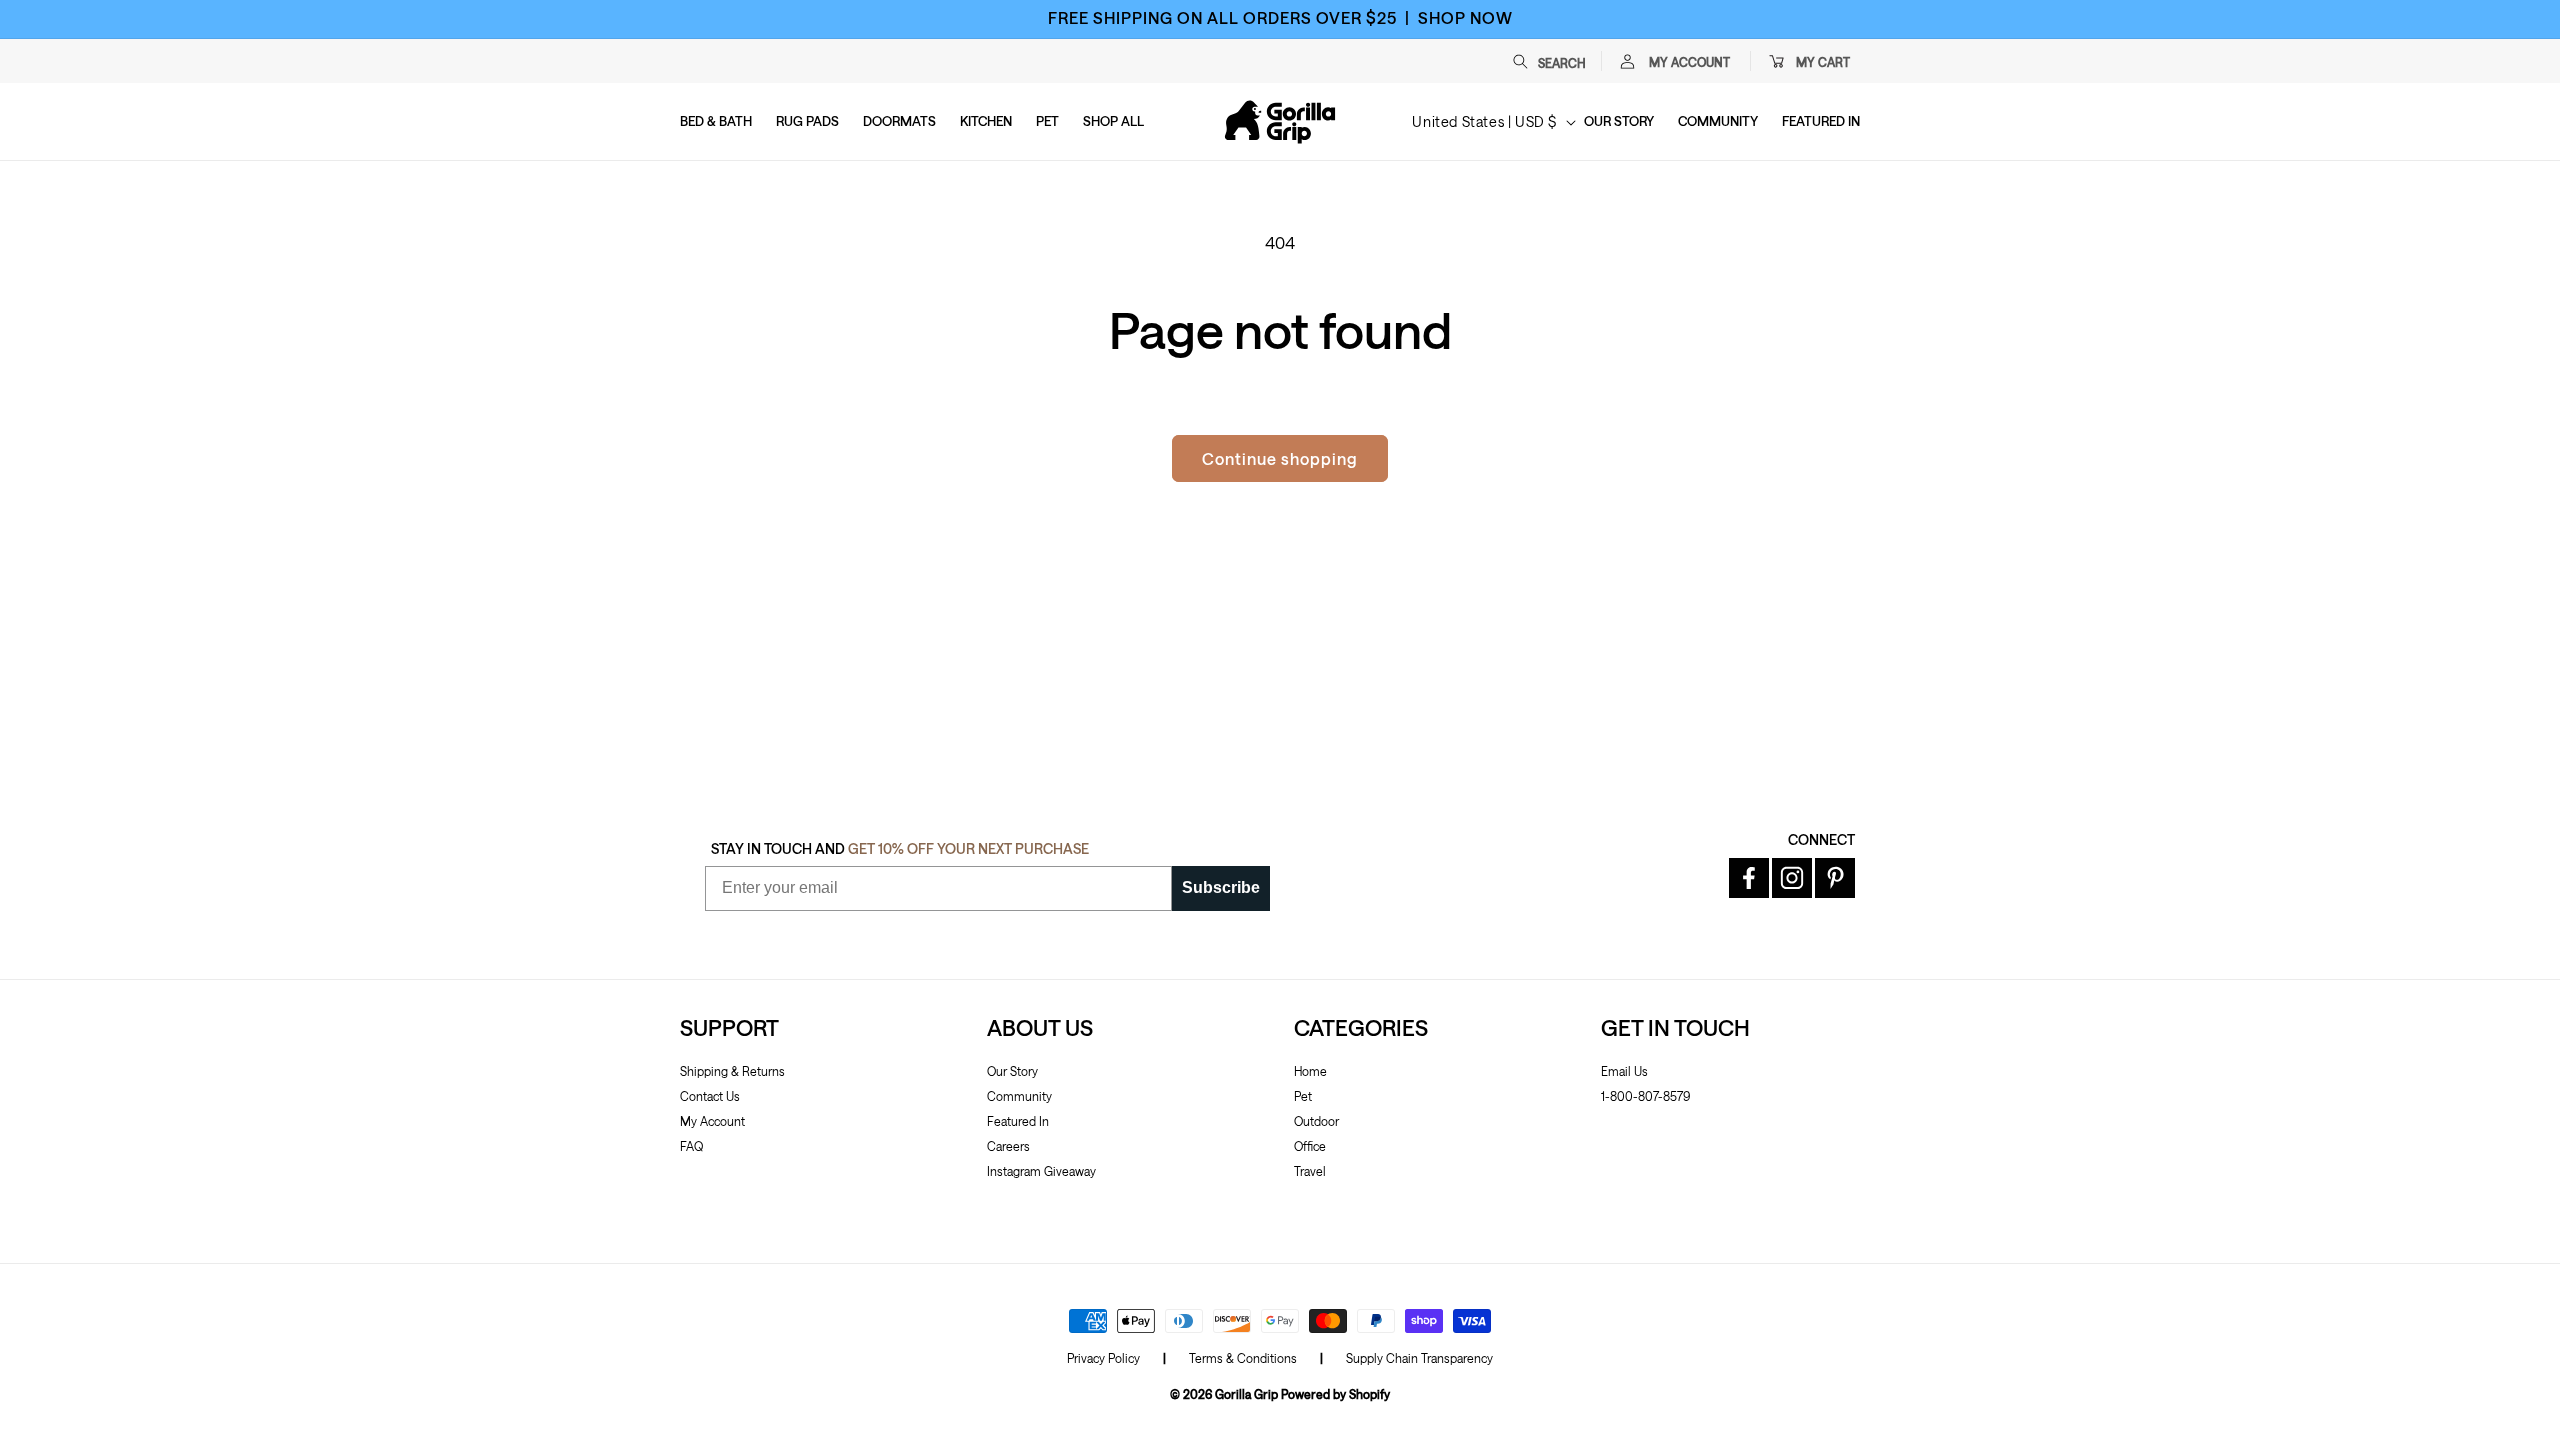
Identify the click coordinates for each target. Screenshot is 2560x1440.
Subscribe (1221, 887)
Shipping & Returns (732, 1071)
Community (1019, 1096)
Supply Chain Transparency (1419, 1358)
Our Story (1012, 1071)
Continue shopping (1280, 458)
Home (1310, 1071)
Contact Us (710, 1096)
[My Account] (1627, 61)
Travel (1310, 1171)
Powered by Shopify (1335, 1394)
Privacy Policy (1103, 1358)
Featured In (1018, 1121)
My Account (712, 1121)
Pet (1303, 1096)
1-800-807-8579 (1645, 1096)
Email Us (1624, 1071)
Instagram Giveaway (1041, 1171)
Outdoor (1316, 1121)
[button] (1559, 61)
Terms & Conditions (1243, 1358)
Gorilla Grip (1246, 1394)
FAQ (691, 1146)
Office (1310, 1146)
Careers (1008, 1146)
